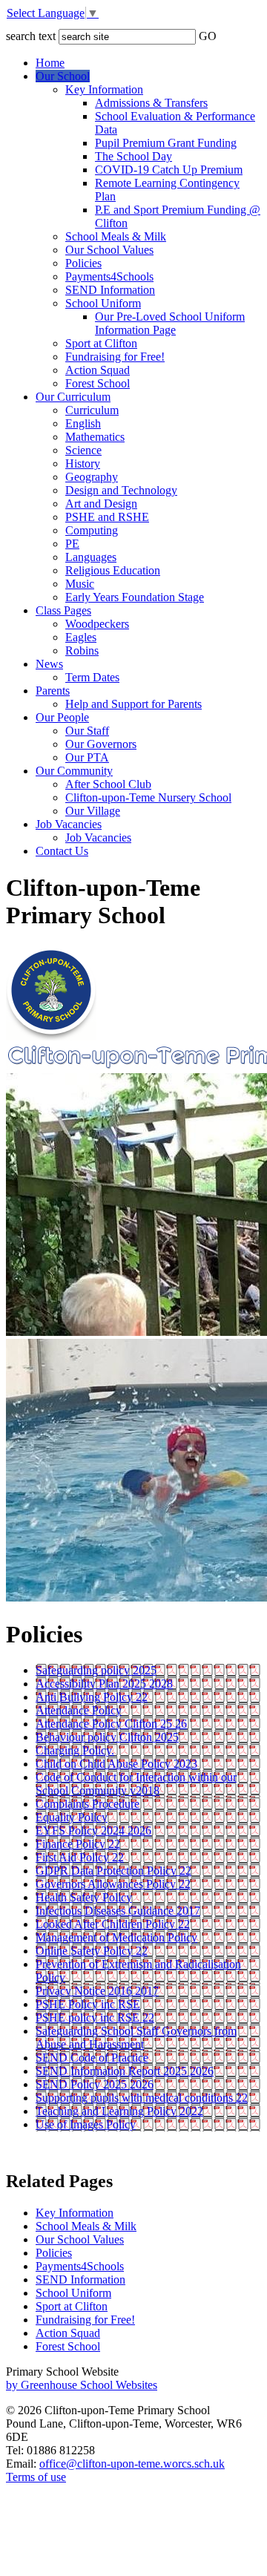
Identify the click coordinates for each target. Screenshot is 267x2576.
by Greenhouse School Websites (82, 2385)
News (49, 664)
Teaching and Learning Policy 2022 (119, 2111)
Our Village (93, 811)
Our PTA (87, 757)
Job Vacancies (69, 824)
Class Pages (63, 610)
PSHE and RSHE (107, 517)
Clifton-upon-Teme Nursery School (148, 797)
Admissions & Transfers (151, 103)
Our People (62, 717)
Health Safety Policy (84, 1897)
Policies (83, 263)
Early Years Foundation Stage (135, 597)
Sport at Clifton (101, 343)
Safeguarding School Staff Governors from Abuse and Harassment (136, 2038)
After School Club (108, 784)
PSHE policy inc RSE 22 (95, 2018)
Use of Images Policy (86, 2124)
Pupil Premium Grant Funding (166, 143)
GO (208, 36)
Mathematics (95, 437)
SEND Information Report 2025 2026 (125, 2071)
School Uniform (103, 303)
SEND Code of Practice (92, 2058)
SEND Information (110, 290)
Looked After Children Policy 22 (113, 1924)
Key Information (104, 89)
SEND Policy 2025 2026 (95, 2084)
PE (72, 544)
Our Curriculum (73, 397)
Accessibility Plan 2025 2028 (104, 1684)
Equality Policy (72, 1817)
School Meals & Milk (116, 236)
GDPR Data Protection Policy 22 (113, 1871)
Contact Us (62, 851)
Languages (91, 557)
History (83, 463)
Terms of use (36, 2477)
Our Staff (87, 731)
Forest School (98, 383)
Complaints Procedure (88, 1804)
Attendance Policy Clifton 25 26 (111, 1724)
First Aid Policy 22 (80, 1857)
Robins (82, 650)
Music (80, 584)
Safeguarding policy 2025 (96, 1670)
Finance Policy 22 (78, 1844)
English (83, 423)
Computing (92, 530)
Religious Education (113, 570)
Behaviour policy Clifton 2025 (107, 1737)
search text (31, 36)
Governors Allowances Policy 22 (113, 1884)
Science (83, 450)
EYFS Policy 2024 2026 (93, 1831)
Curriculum (92, 410)
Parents (53, 691)
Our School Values (109, 250)
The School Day (133, 156)
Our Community (74, 771)
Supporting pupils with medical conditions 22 (142, 2098)
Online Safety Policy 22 (92, 1951)
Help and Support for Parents (133, 704)
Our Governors (101, 744)
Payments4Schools (109, 276)
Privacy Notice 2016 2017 (97, 1991)
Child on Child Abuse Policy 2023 (116, 1764)
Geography (92, 477)
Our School (63, 76)
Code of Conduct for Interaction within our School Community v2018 (136, 1784)
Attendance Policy (79, 1710)
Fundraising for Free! (115, 357)
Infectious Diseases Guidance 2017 (118, 1911)
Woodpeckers (97, 624)
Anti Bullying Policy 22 (92, 1697)
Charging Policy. (75, 1750)
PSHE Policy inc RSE (88, 2004)
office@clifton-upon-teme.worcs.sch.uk (132, 2464)
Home (50, 63)
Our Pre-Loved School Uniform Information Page (170, 323)
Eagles (81, 637)
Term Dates (92, 677)
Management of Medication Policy (116, 1937)
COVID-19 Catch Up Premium (169, 170)
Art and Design (101, 504)
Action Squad (98, 370)
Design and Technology (121, 490)
